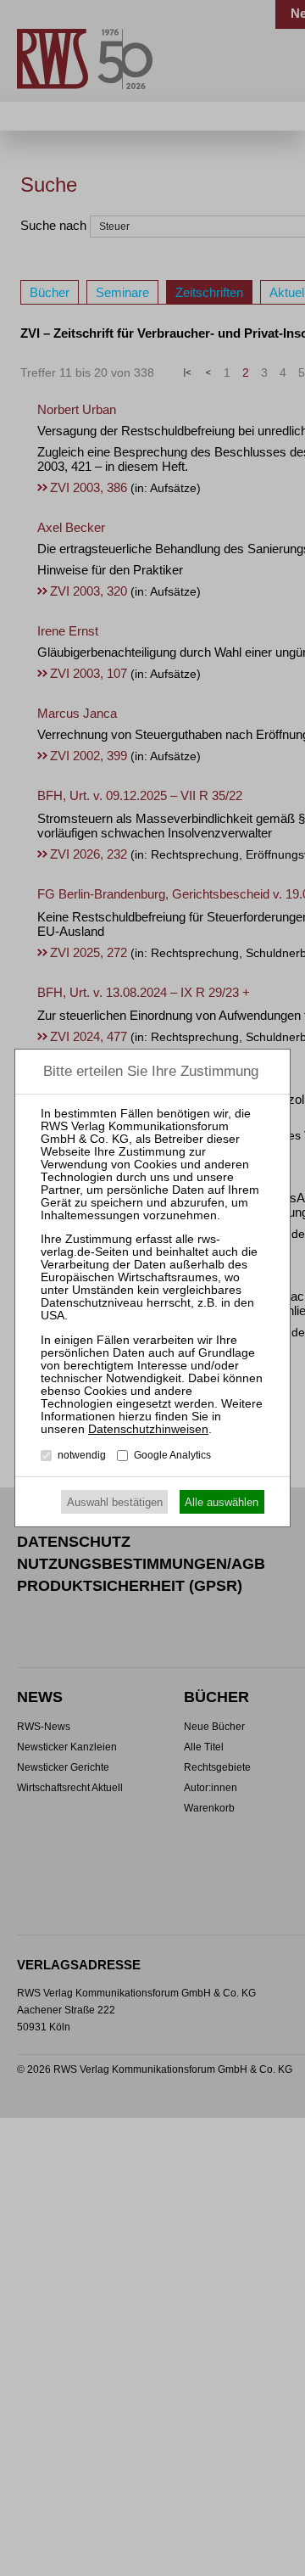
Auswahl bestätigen (115, 1502)
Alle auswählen (222, 1502)
